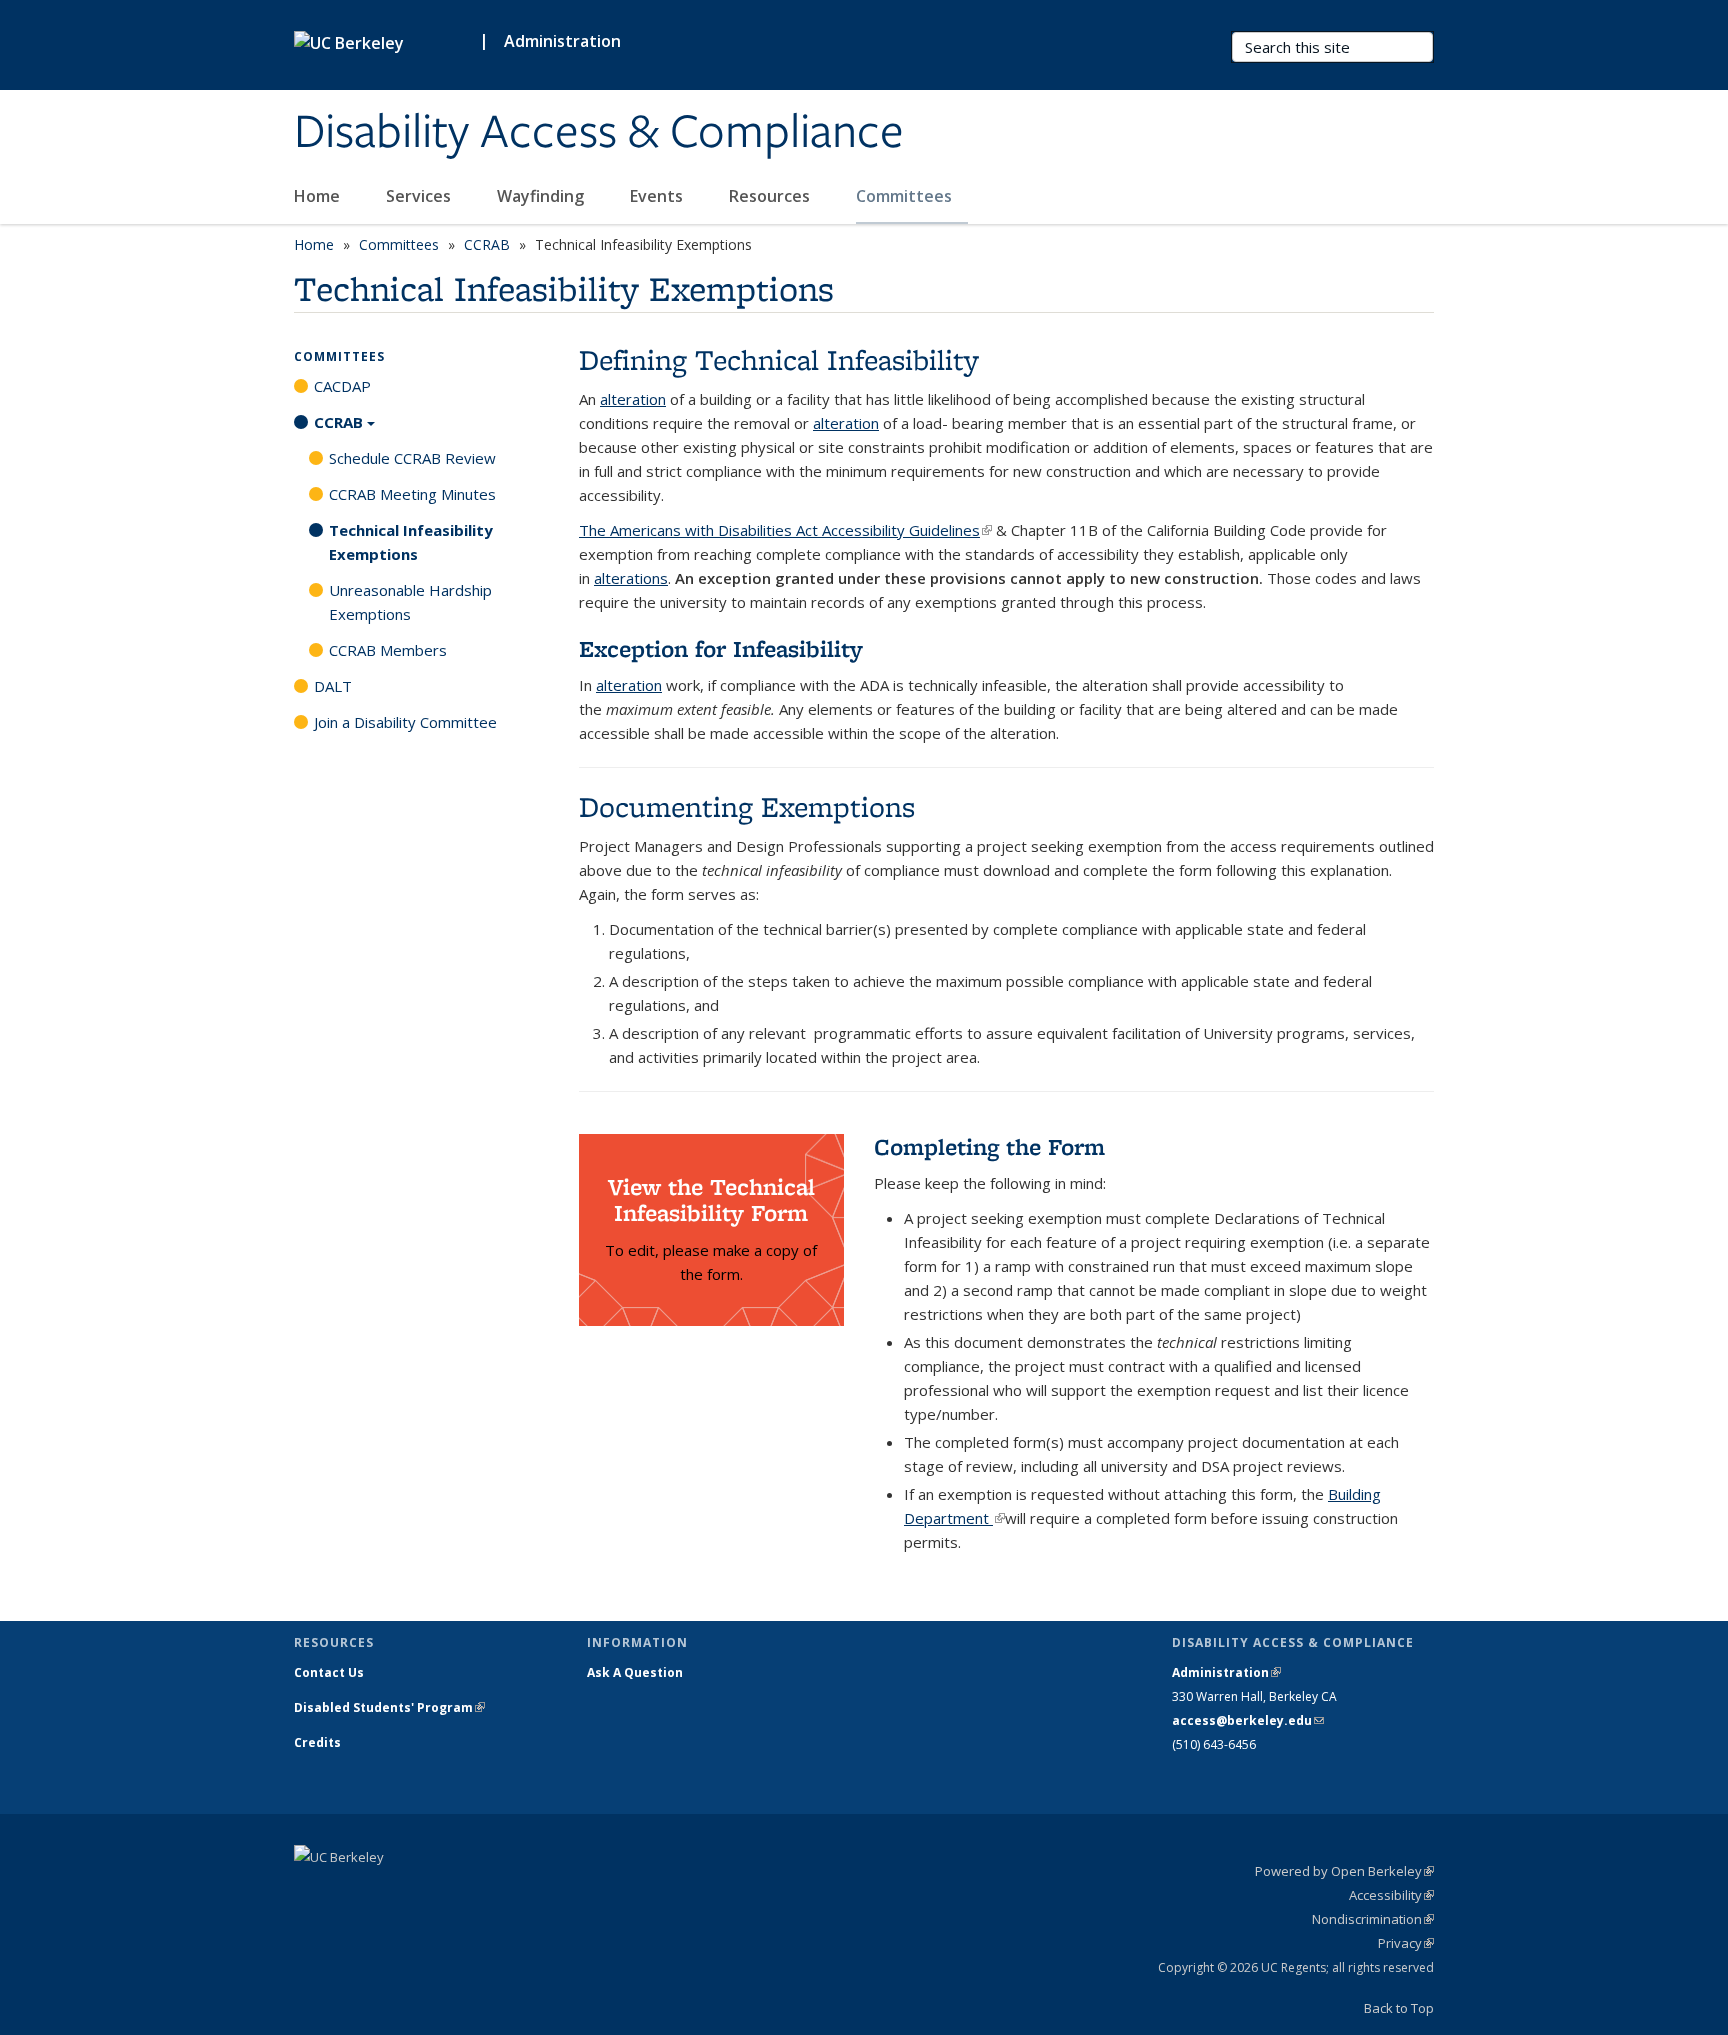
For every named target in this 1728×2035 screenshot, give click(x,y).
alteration (633, 399)
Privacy (1406, 1943)
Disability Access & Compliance (599, 133)
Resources (771, 196)
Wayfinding (542, 196)
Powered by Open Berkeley (1344, 1871)
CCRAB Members (388, 650)
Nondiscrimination (1373, 1919)
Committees (906, 196)
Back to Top (1399, 2008)
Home (319, 196)
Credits (317, 1742)
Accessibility (1391, 1895)
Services (420, 196)
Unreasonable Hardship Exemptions (410, 602)
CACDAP (342, 386)
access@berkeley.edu (1248, 1720)
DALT (333, 686)
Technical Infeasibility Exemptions (411, 542)
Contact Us (329, 1672)
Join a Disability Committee (405, 722)
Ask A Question (635, 1672)
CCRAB (487, 244)
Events (658, 196)
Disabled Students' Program (389, 1707)
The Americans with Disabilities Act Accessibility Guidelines (785, 530)
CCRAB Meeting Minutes (412, 494)
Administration (562, 41)
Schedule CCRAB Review (412, 458)
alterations (631, 578)
